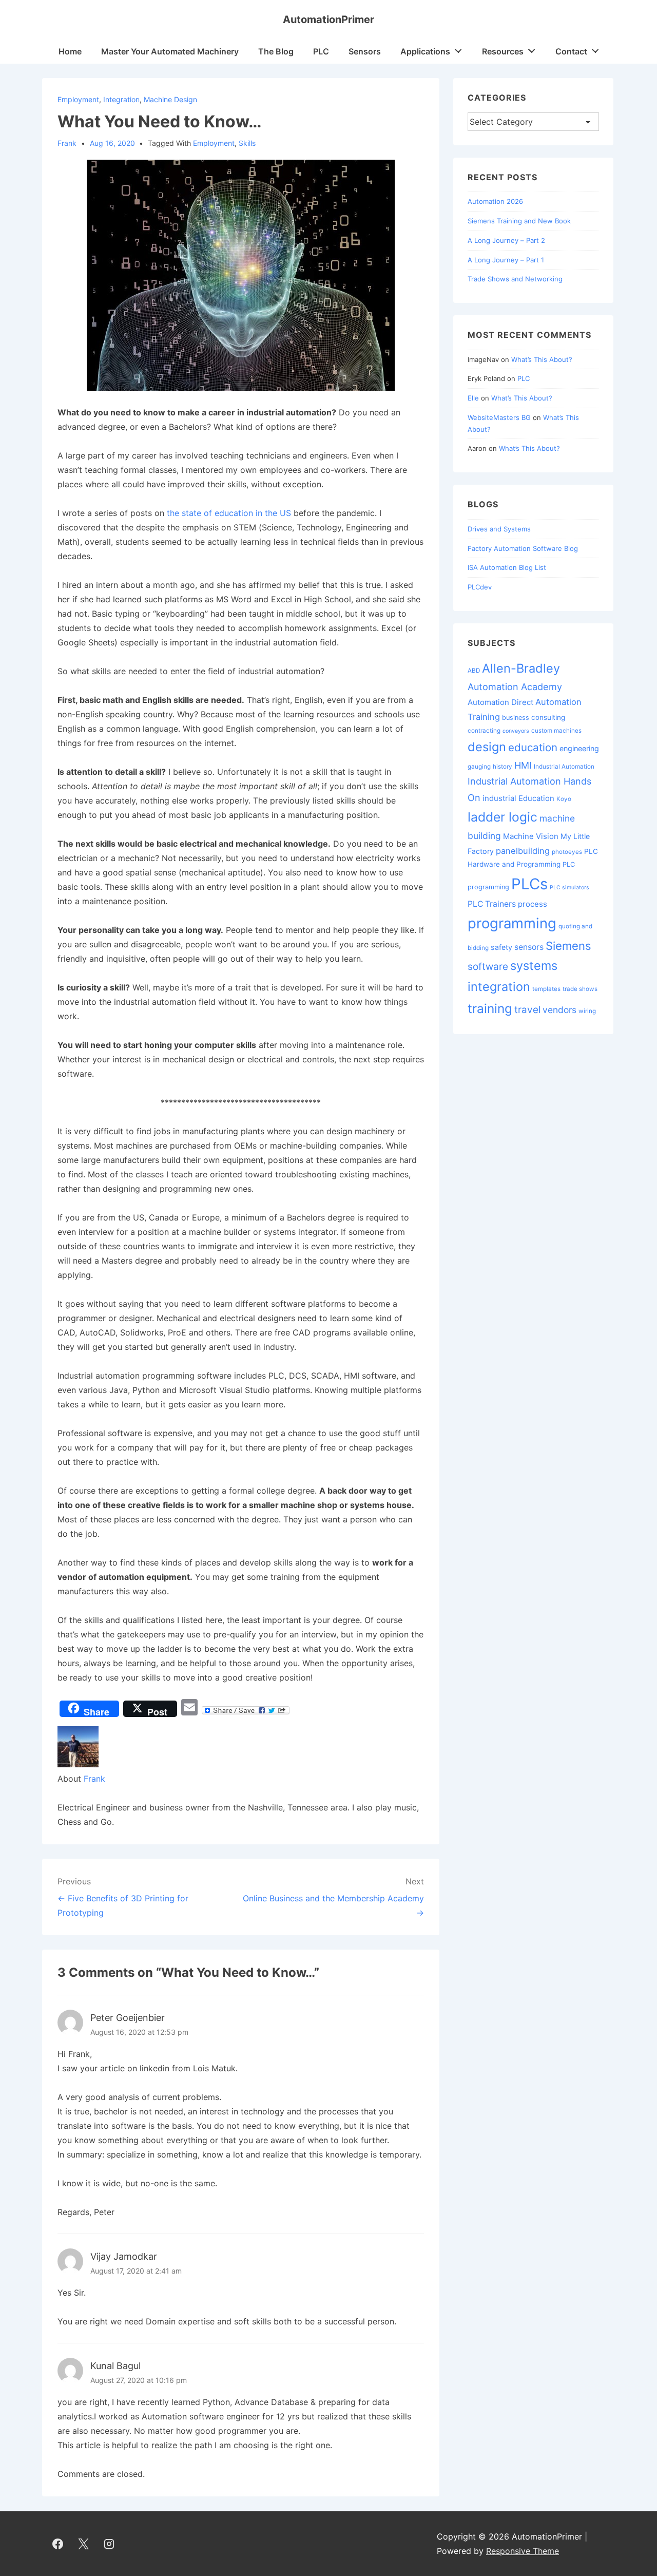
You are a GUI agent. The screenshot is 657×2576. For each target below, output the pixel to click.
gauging (479, 767)
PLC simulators (569, 888)
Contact (571, 51)
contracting (484, 731)
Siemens (568, 946)
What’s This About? (542, 359)
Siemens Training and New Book (519, 221)
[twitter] (84, 2544)
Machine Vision (531, 836)
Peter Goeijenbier (128, 2018)
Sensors (365, 51)
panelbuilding (523, 851)
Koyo (564, 799)
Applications (425, 51)
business (516, 718)
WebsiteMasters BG (499, 417)
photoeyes (567, 852)
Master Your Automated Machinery (170, 51)
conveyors (516, 731)
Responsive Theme (523, 2551)
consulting (548, 717)
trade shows (580, 989)
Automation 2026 (495, 201)
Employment (78, 99)
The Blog (276, 51)
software (488, 967)
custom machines (556, 731)
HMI (523, 765)
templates (546, 989)
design (487, 747)
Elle (473, 398)
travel (527, 1010)
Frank (94, 1779)
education (533, 747)
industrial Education (518, 798)
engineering (579, 748)
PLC (321, 51)
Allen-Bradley (521, 668)
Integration (121, 99)
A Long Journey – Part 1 (506, 260)
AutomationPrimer (328, 20)
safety (501, 947)
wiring (587, 1011)
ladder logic (503, 817)
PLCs (529, 884)
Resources (503, 51)
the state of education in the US (229, 513)
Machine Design (170, 99)
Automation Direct (500, 702)
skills (247, 143)
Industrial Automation (564, 767)
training (490, 1008)
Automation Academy (515, 687)
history (503, 767)
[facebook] (58, 2544)
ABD (474, 671)
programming (512, 923)
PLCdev (480, 587)
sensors (529, 947)
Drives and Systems (499, 529)
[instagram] (109, 2544)
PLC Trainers (492, 904)
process (533, 904)
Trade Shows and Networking (515, 279)
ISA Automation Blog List (507, 567)
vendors (559, 1010)
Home (70, 51)
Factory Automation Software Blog (523, 548)
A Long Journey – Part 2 (506, 240)
